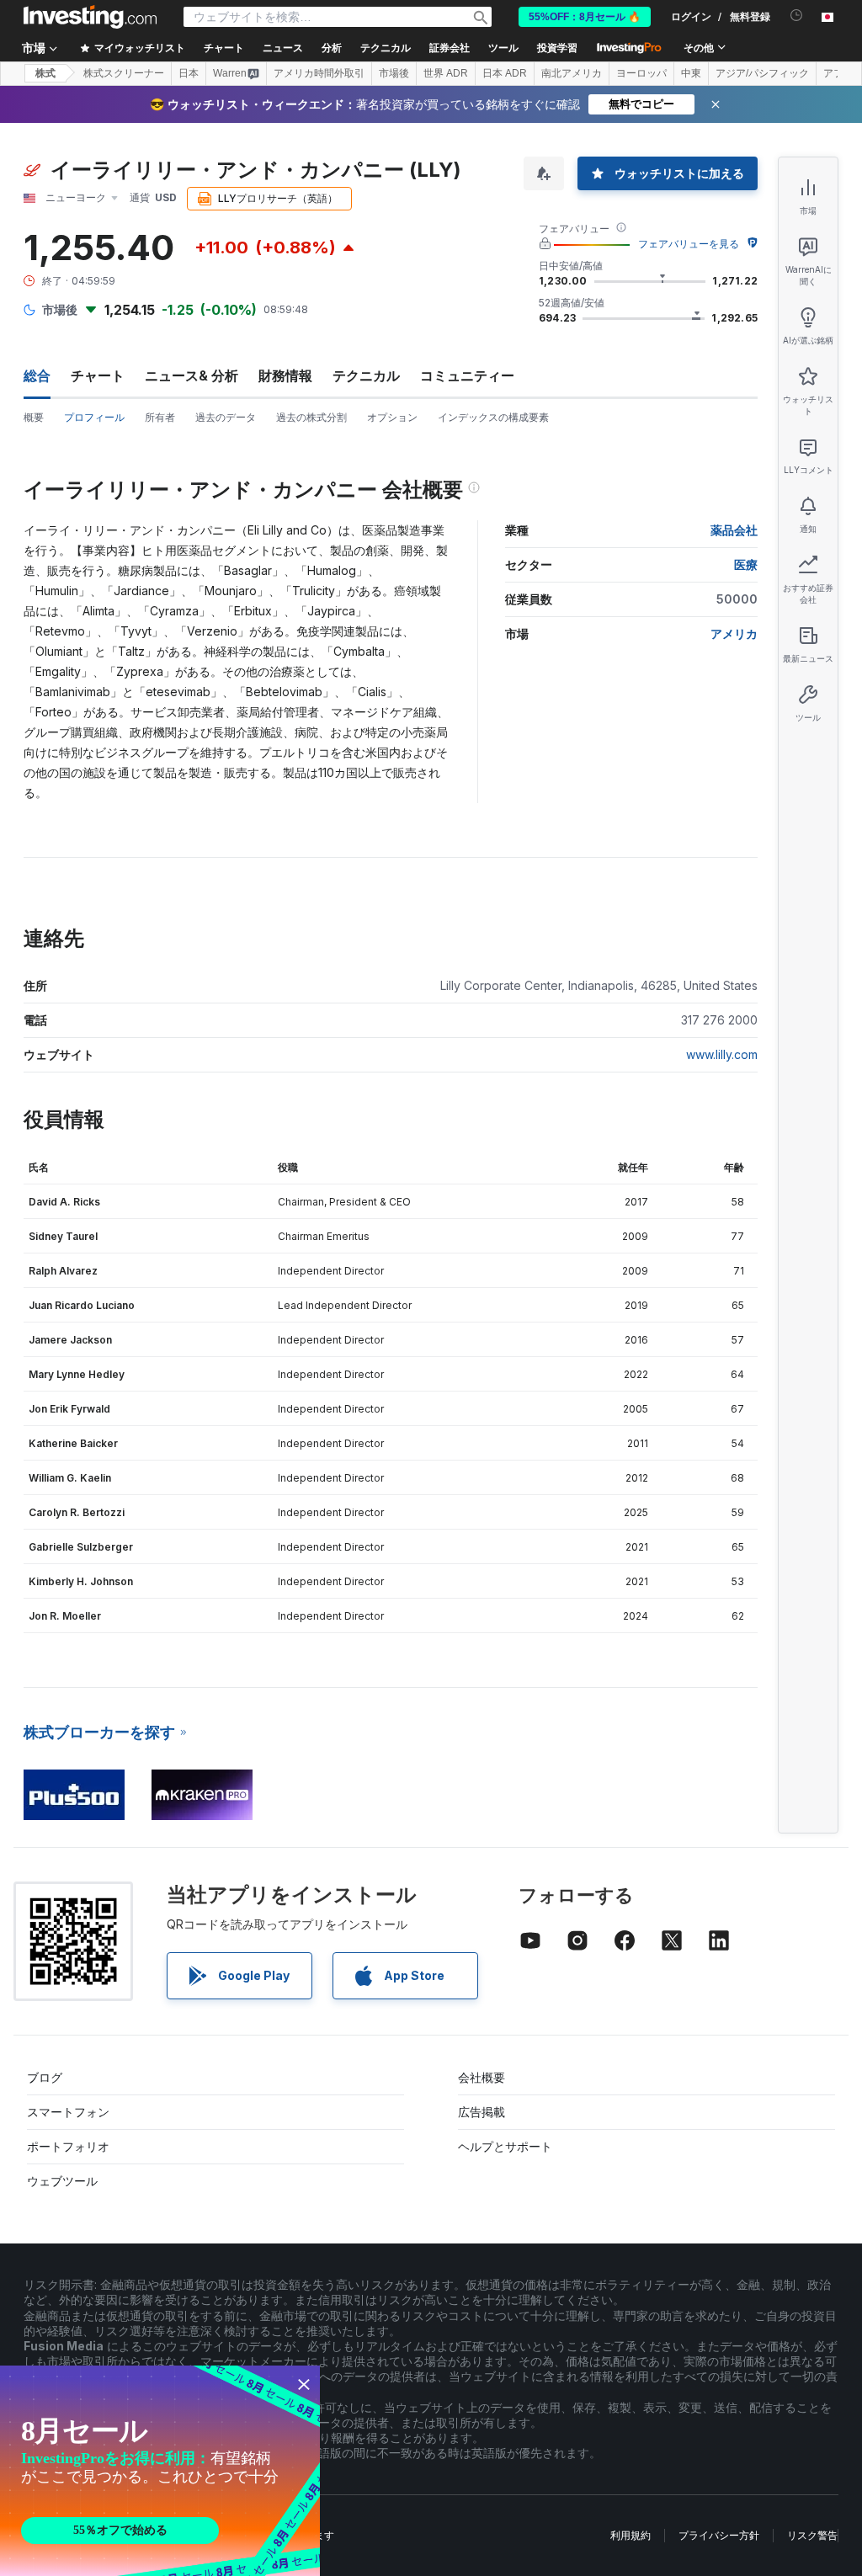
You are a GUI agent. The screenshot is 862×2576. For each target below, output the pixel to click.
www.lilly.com (722, 1054)
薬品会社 (734, 530)
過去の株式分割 (311, 417)
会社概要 (482, 2077)
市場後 (394, 73)
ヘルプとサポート (505, 2146)
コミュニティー (467, 375)
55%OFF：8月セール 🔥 (585, 17)
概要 (34, 417)
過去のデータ (226, 417)
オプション (392, 417)
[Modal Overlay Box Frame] (160, 2471)
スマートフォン (68, 2112)
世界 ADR (446, 73)
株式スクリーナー (124, 73)
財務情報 (285, 375)
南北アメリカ (572, 73)
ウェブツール (62, 2181)
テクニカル (366, 375)
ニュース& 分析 (192, 375)
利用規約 (631, 2535)
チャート (98, 375)
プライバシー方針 (719, 2535)
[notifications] (797, 16)
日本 (189, 73)
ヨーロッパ (641, 73)
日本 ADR (505, 73)
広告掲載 (482, 2112)
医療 (746, 564)
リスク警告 (812, 2535)
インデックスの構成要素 (493, 417)
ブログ (45, 2077)
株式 (45, 73)
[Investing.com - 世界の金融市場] (90, 17)
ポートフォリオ (68, 2146)
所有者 (160, 417)
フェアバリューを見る (689, 244)
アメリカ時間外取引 (319, 73)
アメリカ (734, 633)
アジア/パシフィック (762, 73)
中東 (691, 73)
